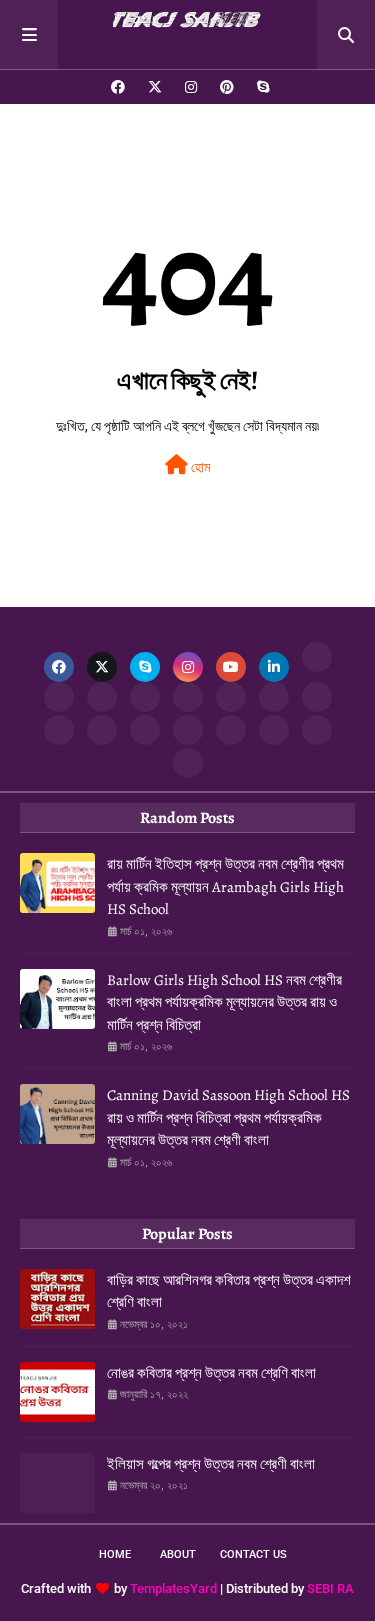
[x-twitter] (155, 87)
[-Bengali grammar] (317, 657)
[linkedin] (274, 667)
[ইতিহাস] (59, 697)
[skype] (260, 87)
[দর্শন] (188, 730)
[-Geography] (59, 730)
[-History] (145, 697)
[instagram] (191, 87)
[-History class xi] (231, 697)
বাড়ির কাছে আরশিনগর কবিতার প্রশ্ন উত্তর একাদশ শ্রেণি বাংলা (229, 1291)
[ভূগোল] (317, 697)
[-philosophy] (231, 730)
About (178, 1554)
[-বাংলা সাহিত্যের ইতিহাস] (102, 697)
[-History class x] (274, 697)
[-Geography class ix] (145, 730)
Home (115, 1554)
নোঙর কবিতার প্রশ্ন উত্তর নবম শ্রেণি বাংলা (211, 1373)
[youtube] (231, 667)
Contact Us (253, 1554)
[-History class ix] (188, 697)
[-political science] (317, 730)
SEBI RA (330, 1588)
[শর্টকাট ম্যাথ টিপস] (188, 763)
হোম (199, 467)
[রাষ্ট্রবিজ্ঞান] (274, 730)
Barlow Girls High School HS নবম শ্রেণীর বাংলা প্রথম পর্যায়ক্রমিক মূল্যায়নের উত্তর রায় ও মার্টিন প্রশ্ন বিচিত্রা (224, 1002)
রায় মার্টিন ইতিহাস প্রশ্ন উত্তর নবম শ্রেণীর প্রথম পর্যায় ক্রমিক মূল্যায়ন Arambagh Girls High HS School (225, 886)
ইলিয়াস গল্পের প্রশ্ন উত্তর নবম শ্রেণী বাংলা (211, 1464)
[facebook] (118, 87)
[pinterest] (227, 87)
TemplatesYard (173, 1588)
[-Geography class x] (102, 730)
